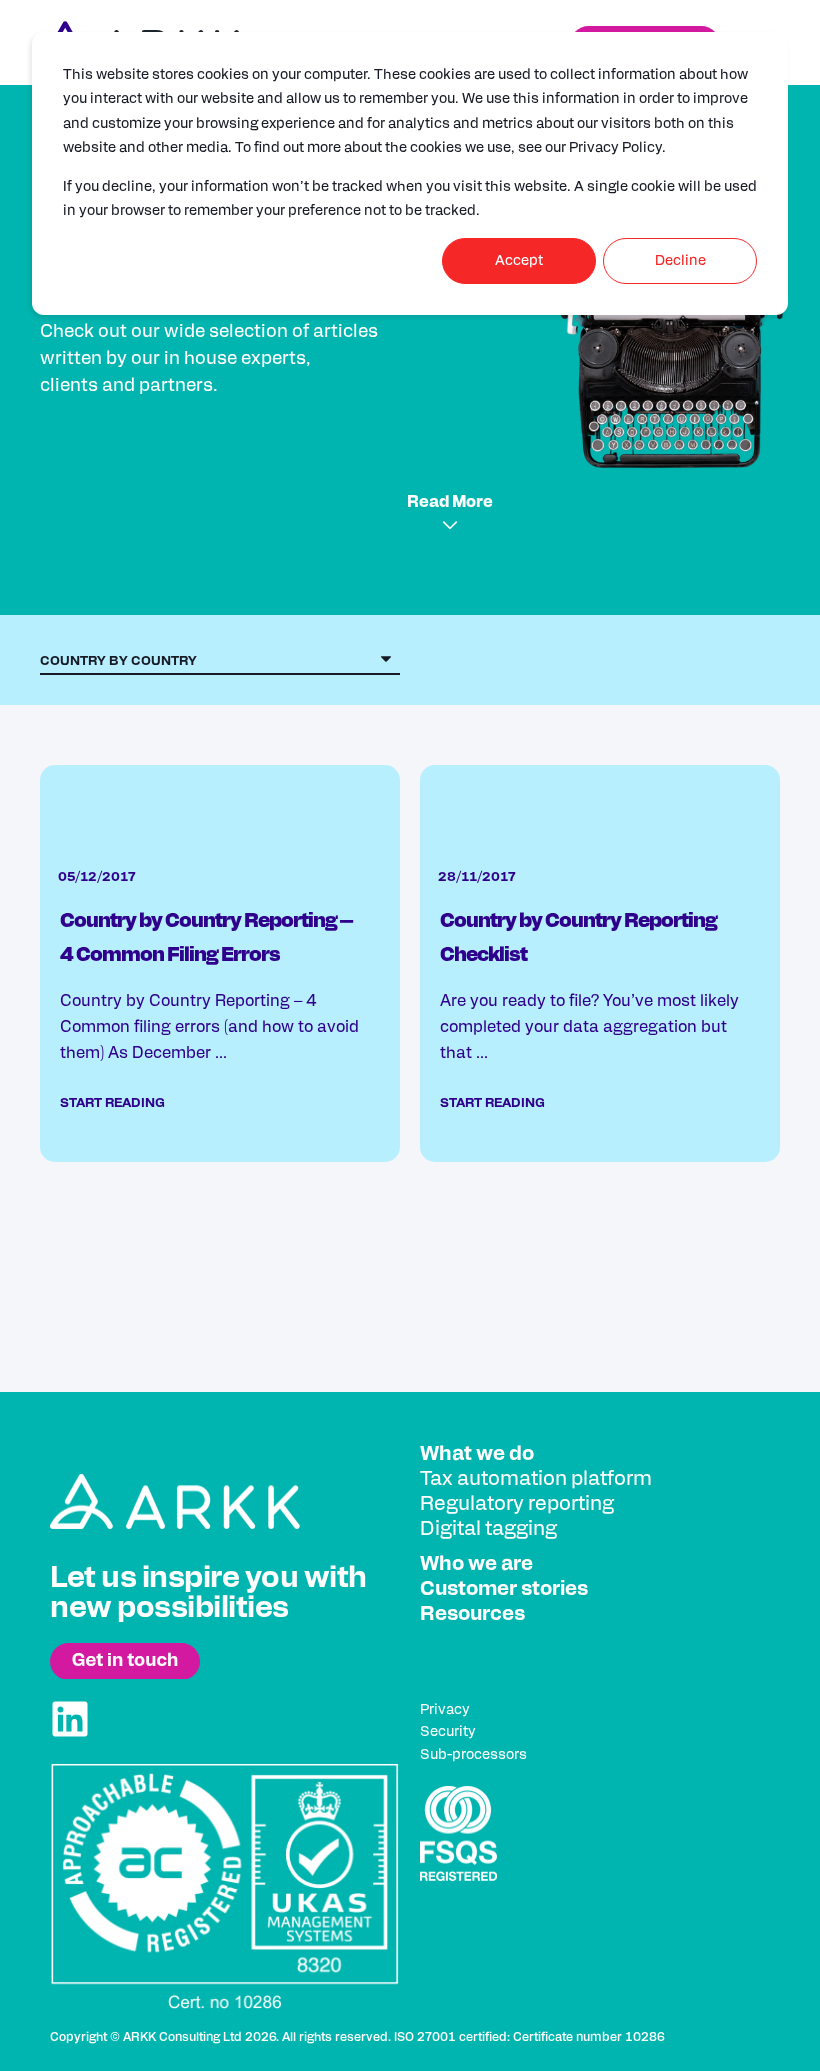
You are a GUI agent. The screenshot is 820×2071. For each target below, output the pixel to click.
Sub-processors (473, 1755)
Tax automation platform (536, 1479)
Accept (519, 261)
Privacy (445, 1710)
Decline (680, 261)
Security (448, 1732)
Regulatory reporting (517, 1504)
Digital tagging (488, 1529)
